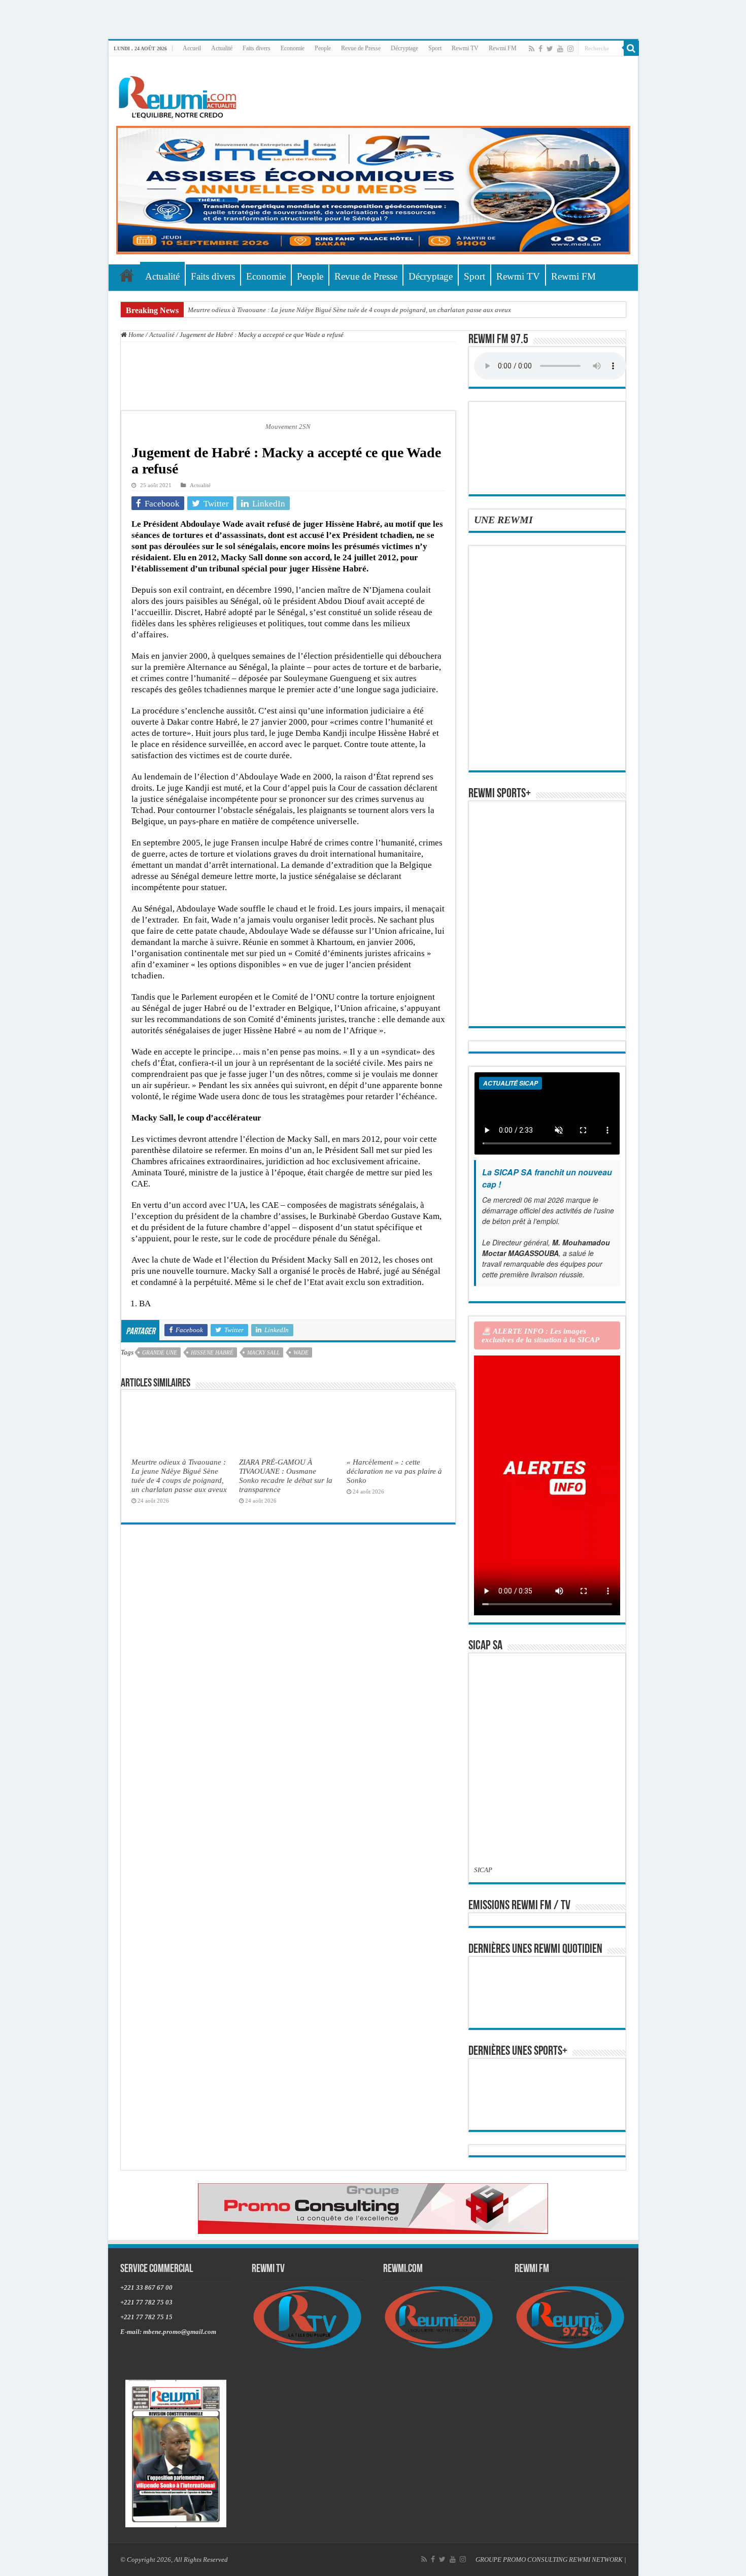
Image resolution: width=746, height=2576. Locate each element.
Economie (293, 48)
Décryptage (404, 48)
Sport (435, 48)
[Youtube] (560, 49)
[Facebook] (540, 49)
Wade (301, 1352)
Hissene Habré (212, 1352)
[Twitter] (550, 49)
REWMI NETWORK (596, 2560)
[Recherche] (631, 48)
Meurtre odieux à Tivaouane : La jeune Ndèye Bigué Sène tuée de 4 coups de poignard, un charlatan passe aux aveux (349, 310)
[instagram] (570, 49)
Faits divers (257, 48)
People (323, 48)
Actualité (222, 48)
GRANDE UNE (160, 1352)
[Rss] (532, 49)
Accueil (192, 48)
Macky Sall (263, 1352)
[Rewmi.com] (180, 94)
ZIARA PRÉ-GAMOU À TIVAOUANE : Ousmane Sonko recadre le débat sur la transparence (286, 1476)
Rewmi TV (465, 48)
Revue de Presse (361, 48)
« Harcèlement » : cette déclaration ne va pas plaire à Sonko (394, 1471)
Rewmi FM (503, 48)
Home (135, 335)
